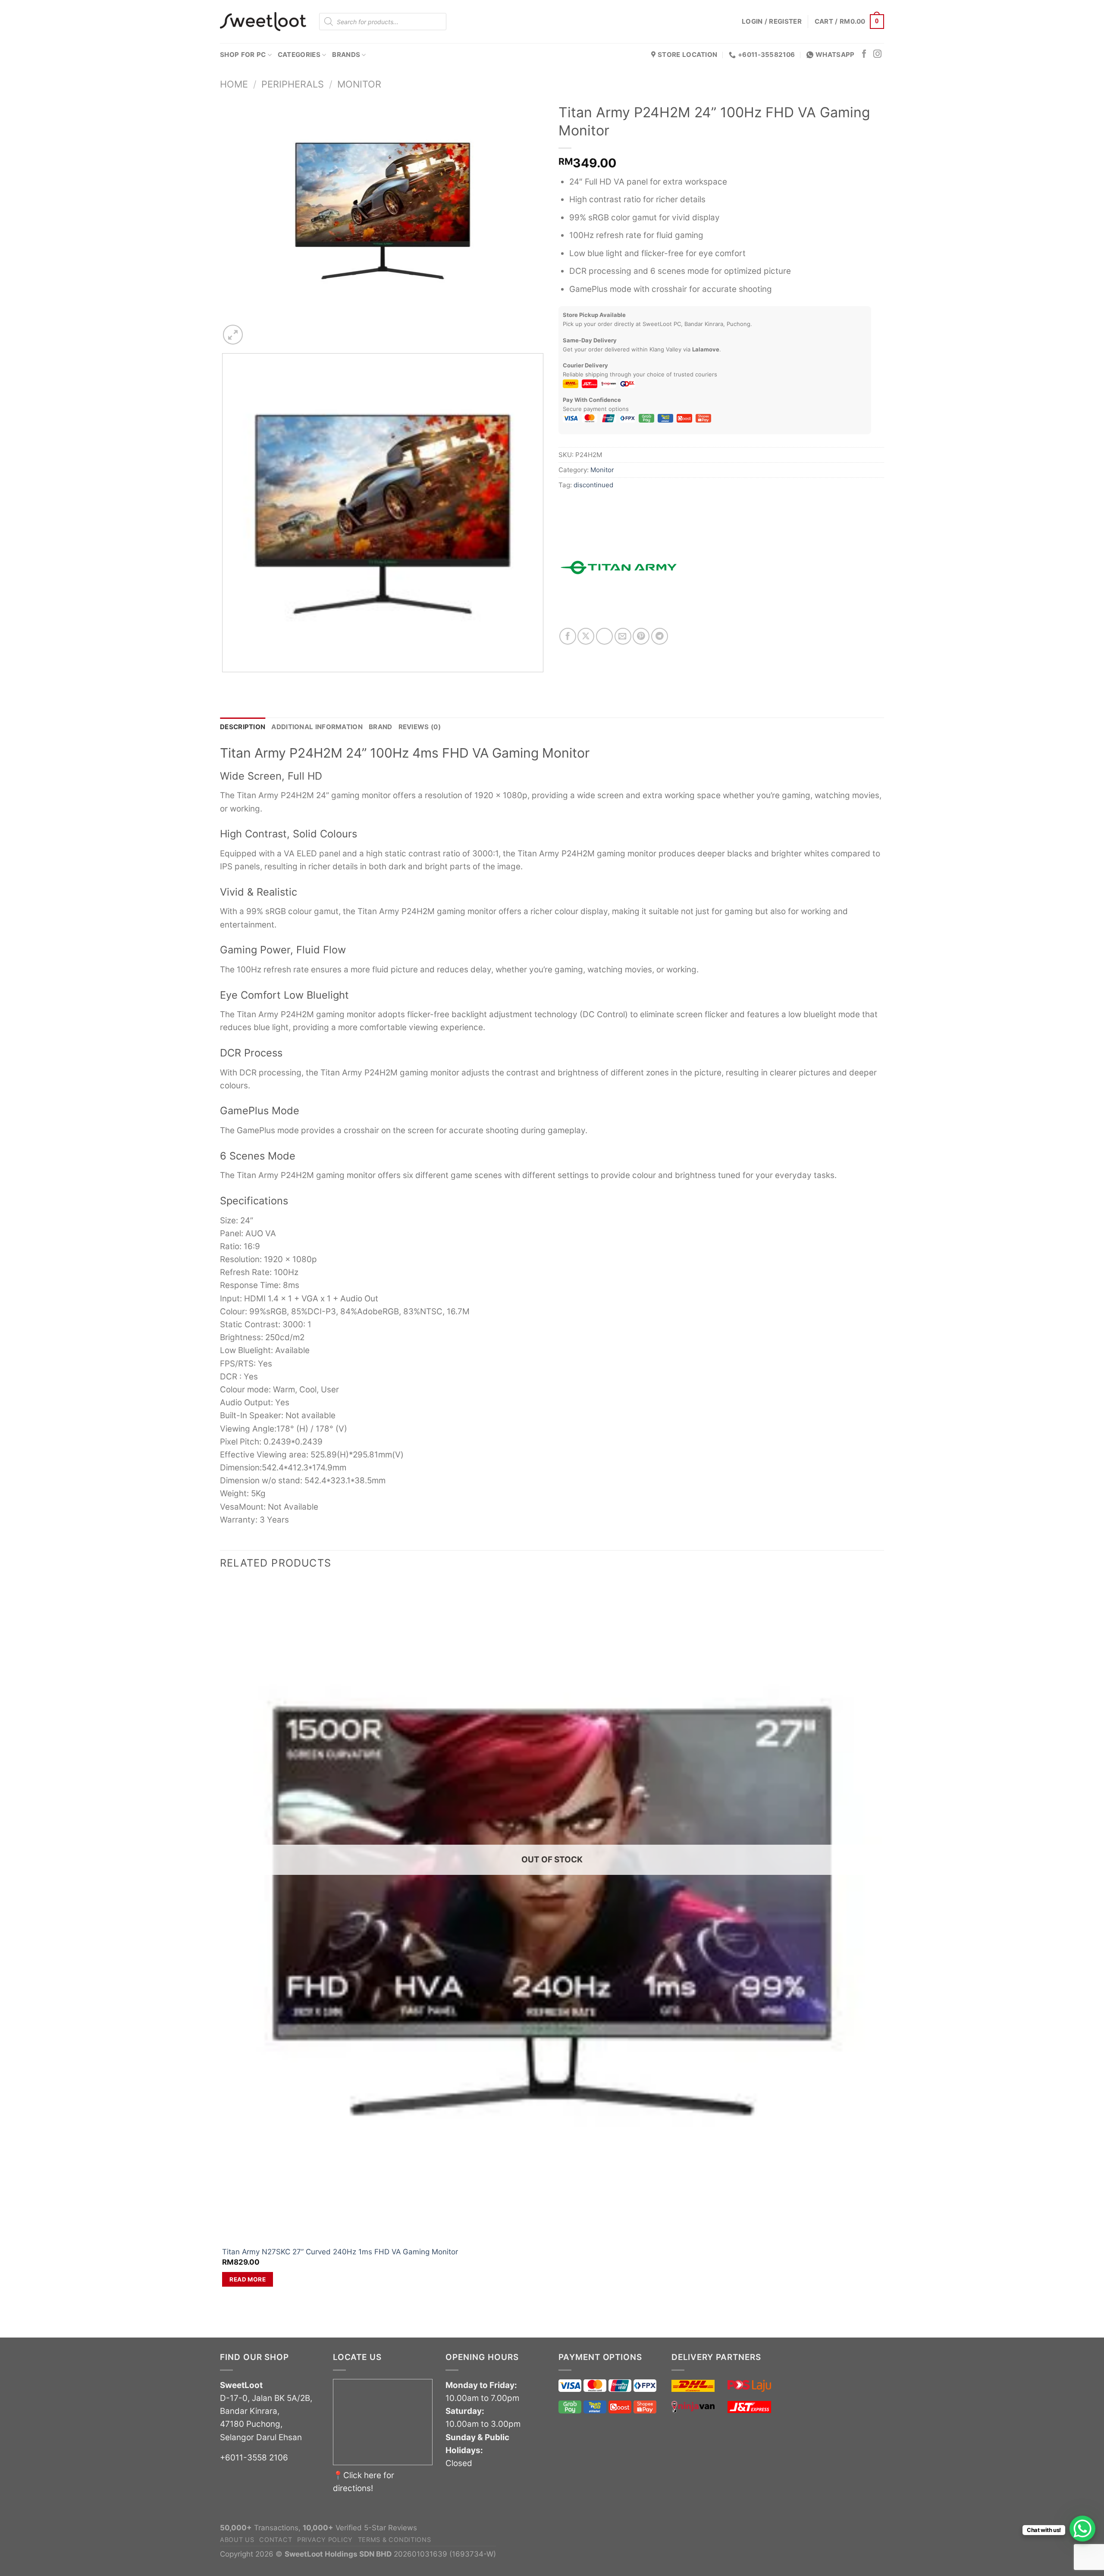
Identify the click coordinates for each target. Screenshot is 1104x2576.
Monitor (359, 84)
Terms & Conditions (395, 2540)
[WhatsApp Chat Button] (1082, 2529)
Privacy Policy (325, 2540)
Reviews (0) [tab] (420, 727)
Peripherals (293, 84)
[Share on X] (586, 636)
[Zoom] (233, 335)
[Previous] (226, 682)
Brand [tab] (381, 727)
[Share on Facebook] (568, 636)
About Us (237, 2540)
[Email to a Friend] (623, 636)
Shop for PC (243, 55)
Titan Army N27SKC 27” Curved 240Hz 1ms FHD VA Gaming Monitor (340, 2252)
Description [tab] (243, 727)
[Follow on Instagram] (877, 55)
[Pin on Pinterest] (641, 636)
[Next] (257, 329)
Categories (299, 55)
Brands (346, 55)
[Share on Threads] (604, 636)
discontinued (593, 485)
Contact (276, 2540)
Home (234, 84)
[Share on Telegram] (660, 636)
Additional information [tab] (317, 727)
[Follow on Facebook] (864, 55)
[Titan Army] (619, 567)
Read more (248, 2279)
